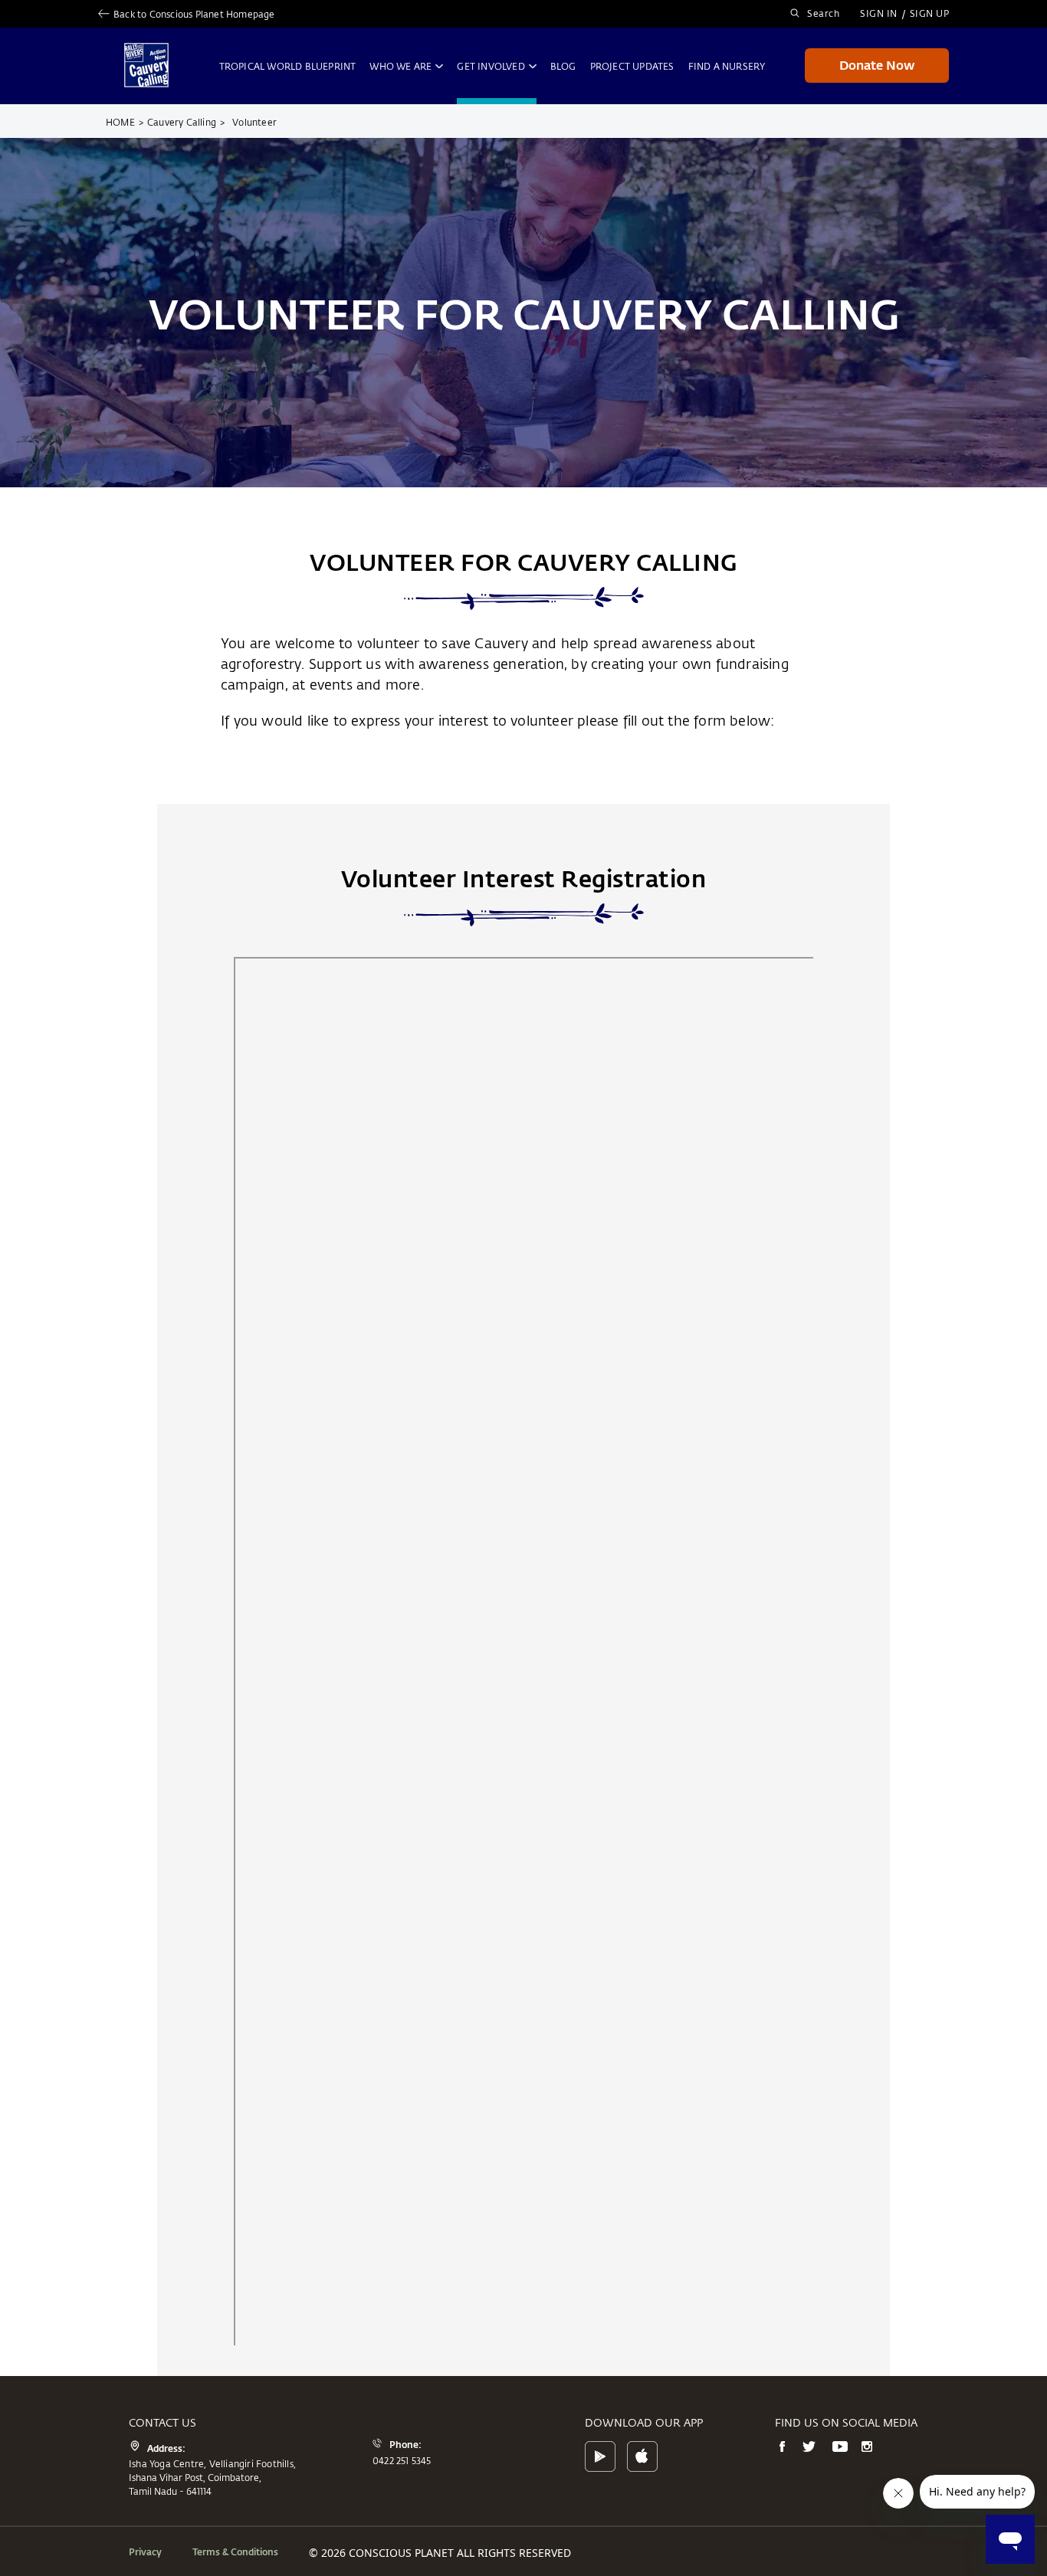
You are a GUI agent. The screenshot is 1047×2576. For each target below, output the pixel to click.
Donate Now (877, 65)
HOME (125, 122)
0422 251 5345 (402, 2460)
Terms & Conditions (235, 2551)
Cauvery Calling (186, 122)
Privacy (145, 2551)
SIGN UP (930, 13)
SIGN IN (879, 13)
